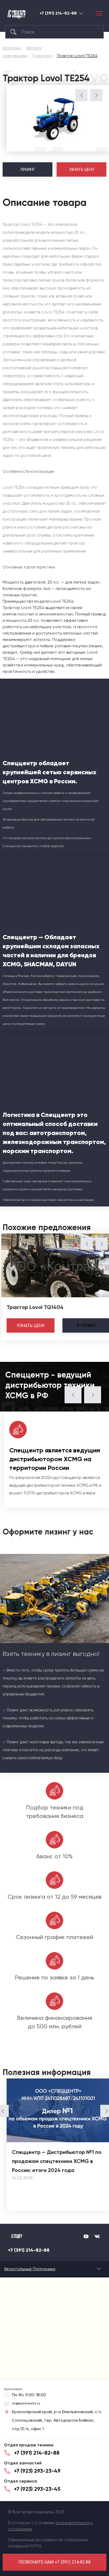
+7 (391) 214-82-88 (58, 13)
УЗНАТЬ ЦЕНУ (82, 169)
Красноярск (81, 13)
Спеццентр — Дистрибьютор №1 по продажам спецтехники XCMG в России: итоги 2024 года (57, 2161)
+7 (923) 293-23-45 (37, 2489)
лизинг (86, 1325)
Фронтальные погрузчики (30, 2269)
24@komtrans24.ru (26, 2403)
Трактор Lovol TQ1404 (35, 1307)
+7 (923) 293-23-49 (37, 2471)
